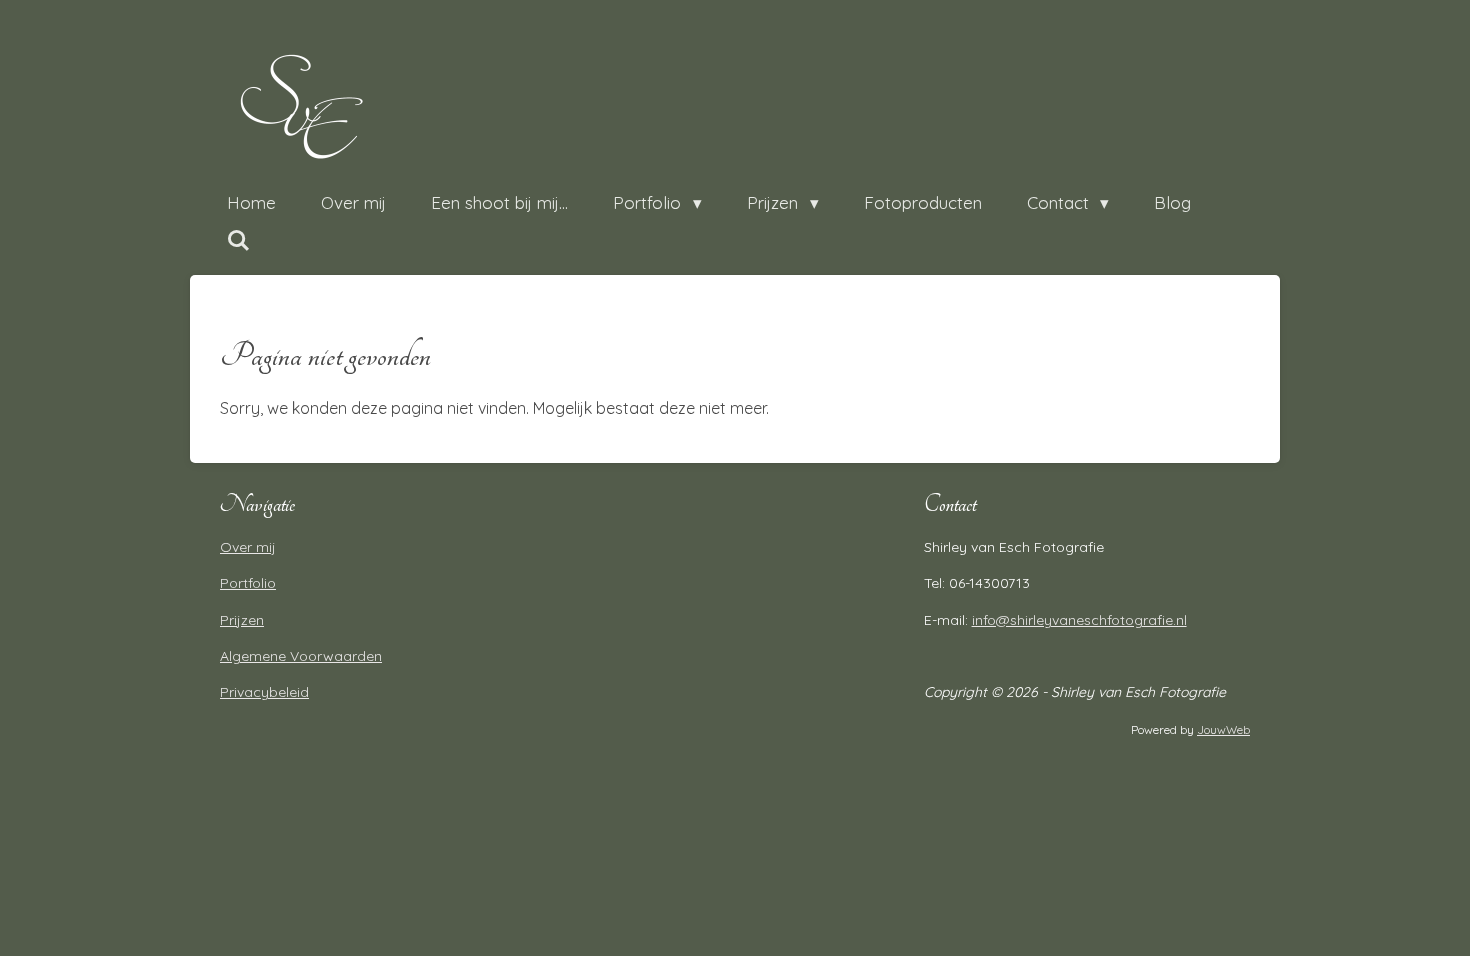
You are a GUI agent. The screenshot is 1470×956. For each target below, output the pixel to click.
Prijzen (242, 620)
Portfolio (248, 583)
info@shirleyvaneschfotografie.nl (1079, 620)
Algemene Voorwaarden (301, 656)
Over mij (248, 547)
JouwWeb (1223, 729)
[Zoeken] (239, 241)
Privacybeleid (264, 692)
